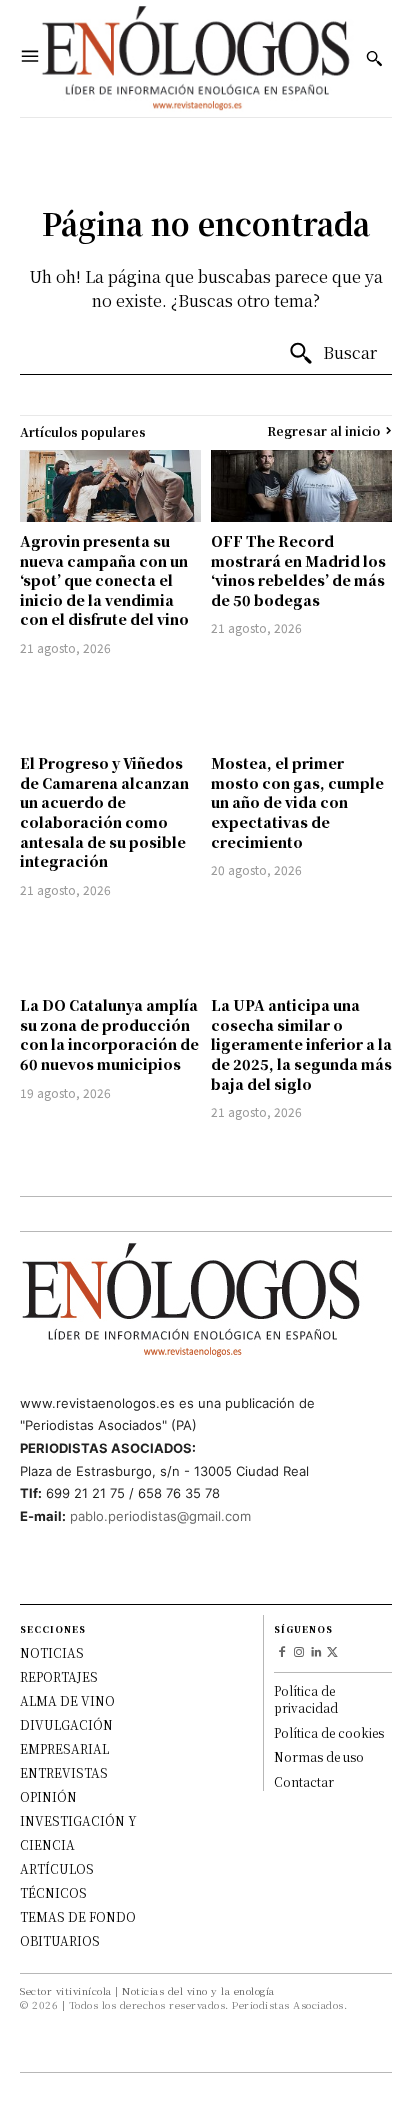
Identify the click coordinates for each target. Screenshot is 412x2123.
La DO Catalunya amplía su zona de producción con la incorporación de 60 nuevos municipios (109, 1034)
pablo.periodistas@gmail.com (160, 1516)
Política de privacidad (306, 1699)
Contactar (304, 1781)
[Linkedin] (316, 1653)
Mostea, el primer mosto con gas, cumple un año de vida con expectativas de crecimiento (297, 802)
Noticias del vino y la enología (198, 1990)
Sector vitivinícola (66, 1990)
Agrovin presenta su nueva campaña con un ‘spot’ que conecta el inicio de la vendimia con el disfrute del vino (104, 580)
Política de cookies (329, 1732)
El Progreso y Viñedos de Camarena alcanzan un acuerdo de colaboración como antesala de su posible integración (104, 812)
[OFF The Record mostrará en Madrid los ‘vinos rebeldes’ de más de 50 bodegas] (301, 486)
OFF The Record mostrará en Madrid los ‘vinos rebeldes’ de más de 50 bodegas (298, 570)
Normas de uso (319, 1756)
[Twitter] (332, 1653)
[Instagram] (299, 1653)
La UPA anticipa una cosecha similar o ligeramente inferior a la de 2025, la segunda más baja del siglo (301, 1044)
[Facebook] (282, 1653)
